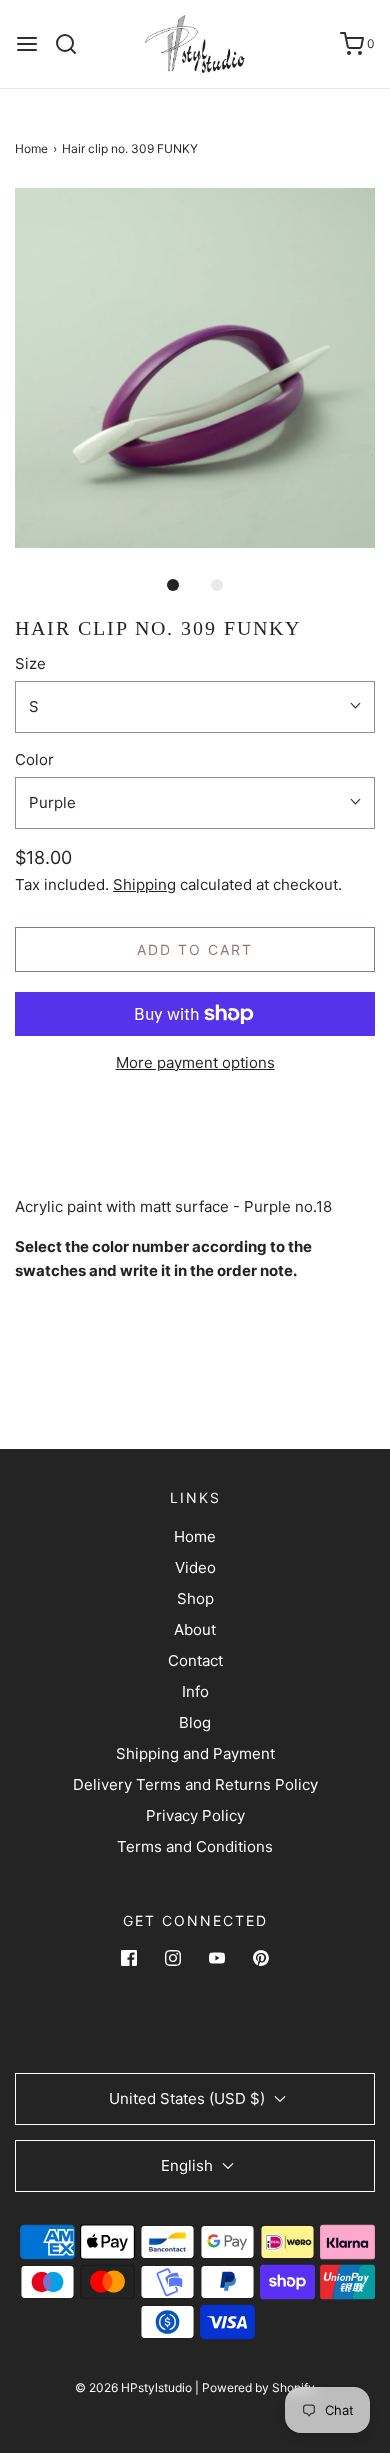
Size (30, 663)
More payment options (195, 1062)
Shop (195, 1598)
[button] (195, 368)
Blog (195, 1722)
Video (195, 1567)
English (189, 2165)
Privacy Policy (195, 1815)
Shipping (144, 884)
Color (34, 759)
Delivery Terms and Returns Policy (195, 1784)
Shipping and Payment (195, 1753)
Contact (195, 1660)
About (195, 1629)
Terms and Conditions (195, 1846)
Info (195, 1691)
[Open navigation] (27, 44)
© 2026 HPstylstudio (133, 2387)
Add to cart (195, 949)
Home (31, 148)
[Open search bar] (73, 44)
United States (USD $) (189, 2098)
